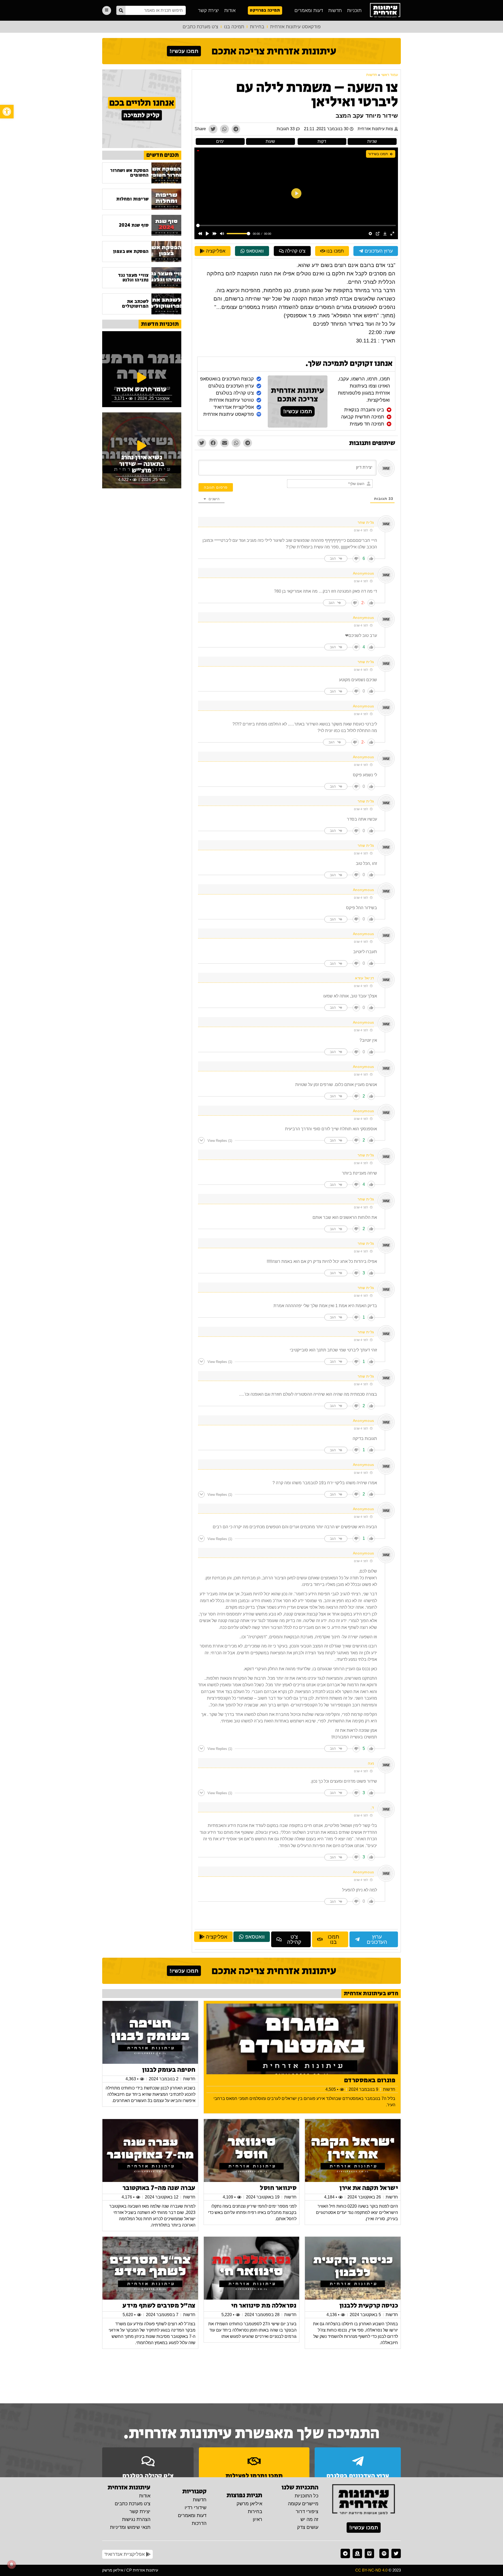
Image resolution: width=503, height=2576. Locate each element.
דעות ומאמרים (309, 10)
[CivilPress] (385, 10)
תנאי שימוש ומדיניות (130, 2527)
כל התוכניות (307, 2496)
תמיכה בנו (234, 27)
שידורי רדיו (196, 2508)
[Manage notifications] (12, 2564)
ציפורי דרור (307, 2512)
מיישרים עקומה (303, 2504)
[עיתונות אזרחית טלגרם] (345, 2553)
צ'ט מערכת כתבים (200, 27)
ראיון (258, 2519)
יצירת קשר (209, 10)
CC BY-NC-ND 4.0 (371, 2570)
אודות (230, 10)
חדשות (335, 10)
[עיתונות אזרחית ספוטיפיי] (384, 2553)
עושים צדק (308, 2527)
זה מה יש (309, 2519)
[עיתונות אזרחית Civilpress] (364, 2500)
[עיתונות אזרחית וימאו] (369, 2553)
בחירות (257, 27)
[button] (7, 112)
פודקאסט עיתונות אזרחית (295, 27)
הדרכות (199, 2523)
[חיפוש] (121, 10)
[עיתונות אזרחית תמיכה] (357, 2553)
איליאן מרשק (249, 2504)
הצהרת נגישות (136, 2519)
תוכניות (354, 10)
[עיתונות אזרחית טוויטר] (396, 2553)
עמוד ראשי (390, 75)
